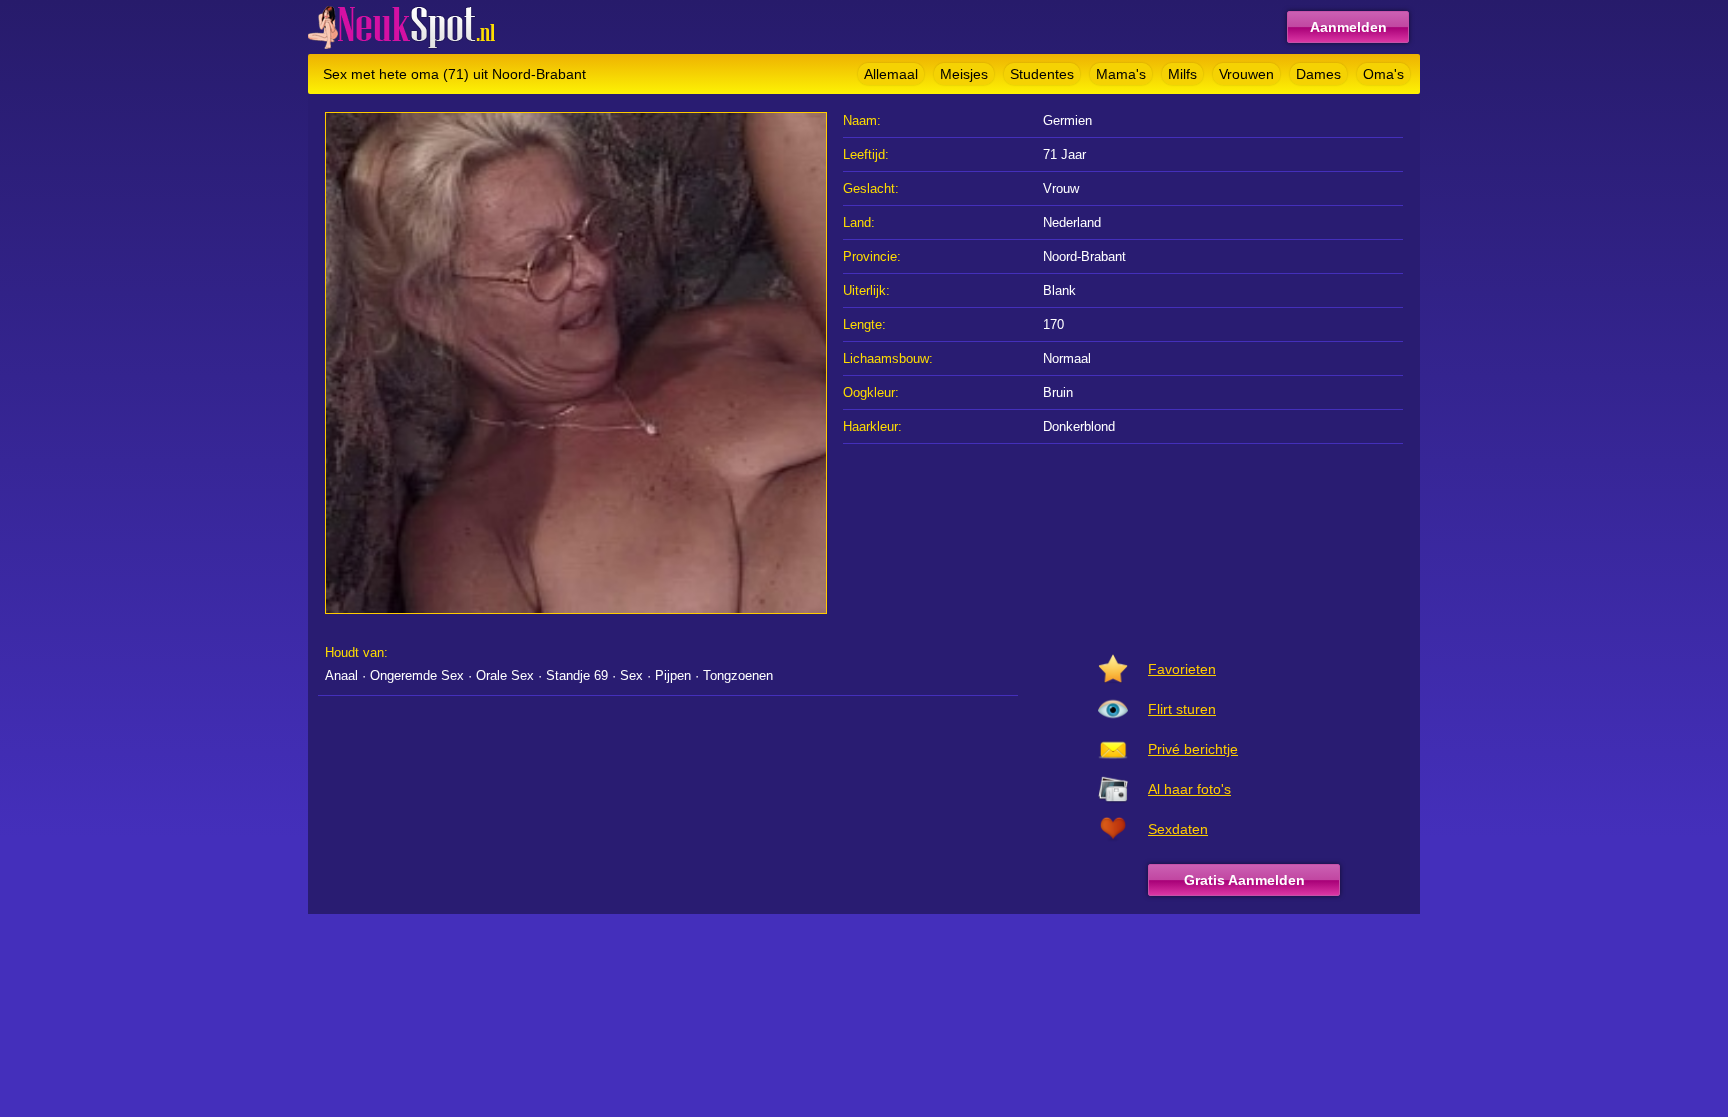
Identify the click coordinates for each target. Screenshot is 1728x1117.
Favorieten (1182, 669)
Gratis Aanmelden (1244, 880)
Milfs (1182, 74)
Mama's (1121, 74)
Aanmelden (1348, 27)
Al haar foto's (1189, 789)
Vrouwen (1246, 74)
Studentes (1042, 74)
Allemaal (891, 74)
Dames (1318, 74)
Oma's (1383, 74)
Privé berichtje (1193, 749)
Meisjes (964, 74)
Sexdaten (1178, 829)
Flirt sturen (1182, 709)
